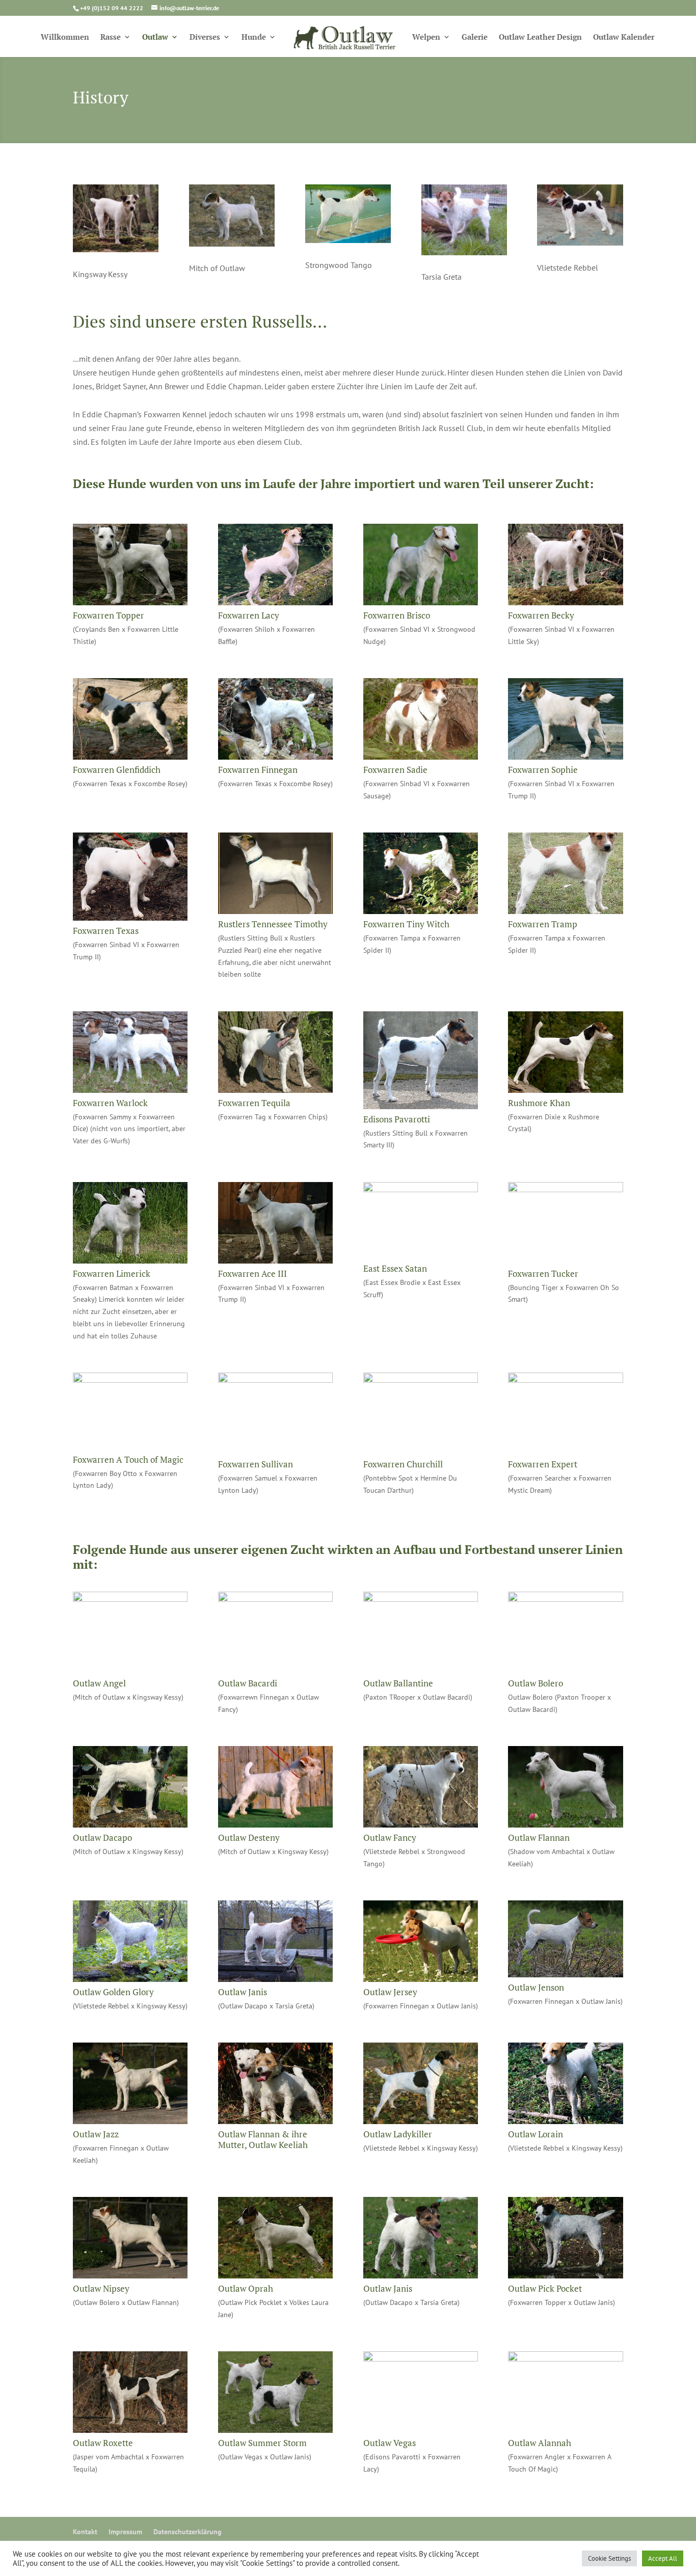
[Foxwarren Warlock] (130, 1090)
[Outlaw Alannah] (565, 2358)
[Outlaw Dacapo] (130, 1824)
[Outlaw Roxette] (130, 2430)
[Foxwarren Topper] (130, 602)
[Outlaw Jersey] (421, 1979)
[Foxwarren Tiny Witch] (421, 911)
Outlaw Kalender (624, 37)
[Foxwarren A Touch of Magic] (130, 1380)
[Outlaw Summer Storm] (275, 2430)
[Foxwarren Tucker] (565, 1189)
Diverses (205, 37)
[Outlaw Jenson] (565, 1974)
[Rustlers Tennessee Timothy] (275, 911)
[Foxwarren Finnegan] (275, 757)
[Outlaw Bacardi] (275, 1599)
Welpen (426, 37)
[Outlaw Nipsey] (130, 2275)
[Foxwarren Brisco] (421, 602)
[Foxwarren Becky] (565, 602)
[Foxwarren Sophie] (565, 757)
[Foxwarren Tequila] (275, 1090)
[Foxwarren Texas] (130, 918)
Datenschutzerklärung (188, 2532)
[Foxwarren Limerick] (130, 1260)
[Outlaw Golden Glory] (130, 1979)
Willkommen (65, 37)
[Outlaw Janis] (275, 1979)
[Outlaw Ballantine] (421, 1599)
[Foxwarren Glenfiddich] (130, 757)
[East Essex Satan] (421, 1189)
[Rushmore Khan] (565, 1090)
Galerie (475, 37)
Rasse (111, 37)
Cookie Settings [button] (609, 2558)
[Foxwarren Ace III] (275, 1260)
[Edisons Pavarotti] (421, 1106)
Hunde (254, 37)
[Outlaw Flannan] (565, 1824)
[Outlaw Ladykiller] (421, 2121)
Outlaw (155, 37)
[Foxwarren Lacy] (275, 602)
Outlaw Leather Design (540, 37)
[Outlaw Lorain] (565, 2121)
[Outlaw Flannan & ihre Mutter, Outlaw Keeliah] (275, 2121)
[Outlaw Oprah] (275, 2275)
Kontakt (85, 2532)
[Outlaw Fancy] (421, 1824)
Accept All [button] (663, 2558)
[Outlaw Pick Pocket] (565, 2275)
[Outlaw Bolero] (565, 1599)
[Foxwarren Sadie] (421, 757)
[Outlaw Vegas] (421, 2358)
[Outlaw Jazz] (130, 2121)
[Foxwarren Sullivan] (275, 1380)
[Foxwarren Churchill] (421, 1380)
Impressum (125, 2532)
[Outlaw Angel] (130, 1599)
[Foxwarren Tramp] (565, 911)
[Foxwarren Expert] (565, 1380)
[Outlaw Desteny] (275, 1824)
